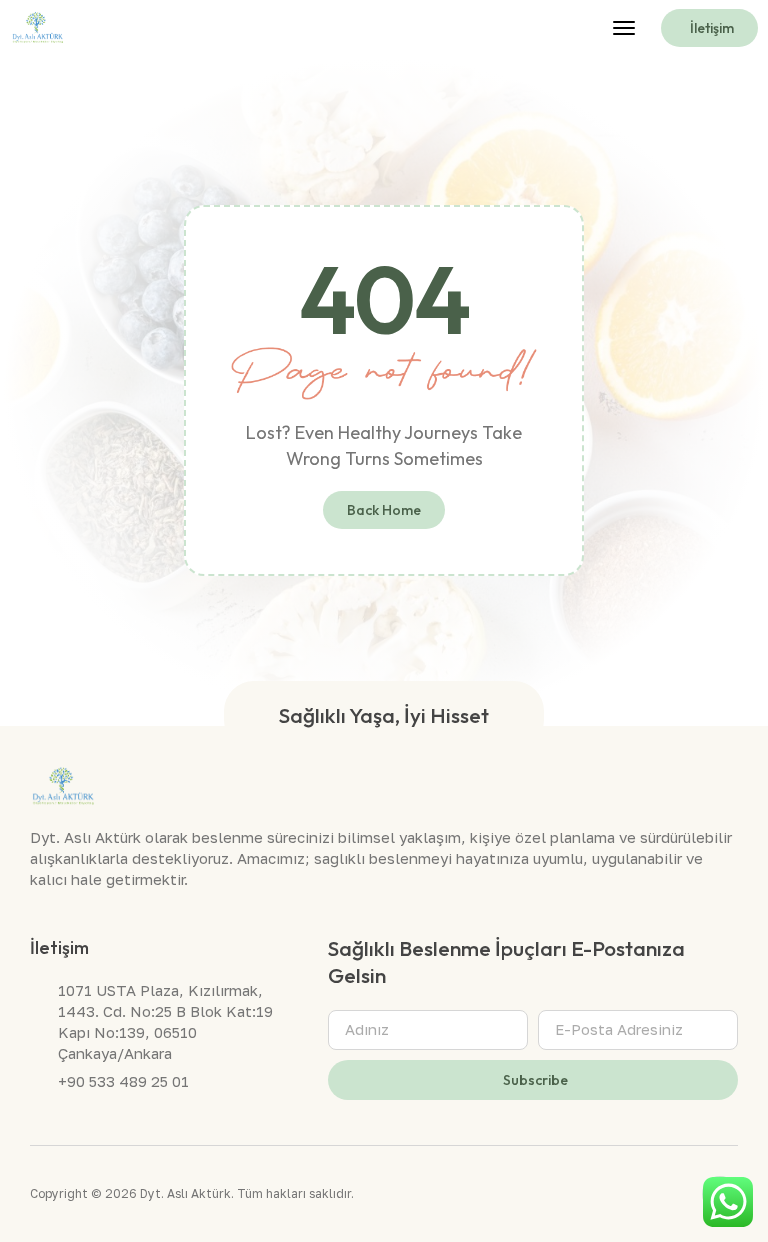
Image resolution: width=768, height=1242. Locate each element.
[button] (624, 28)
